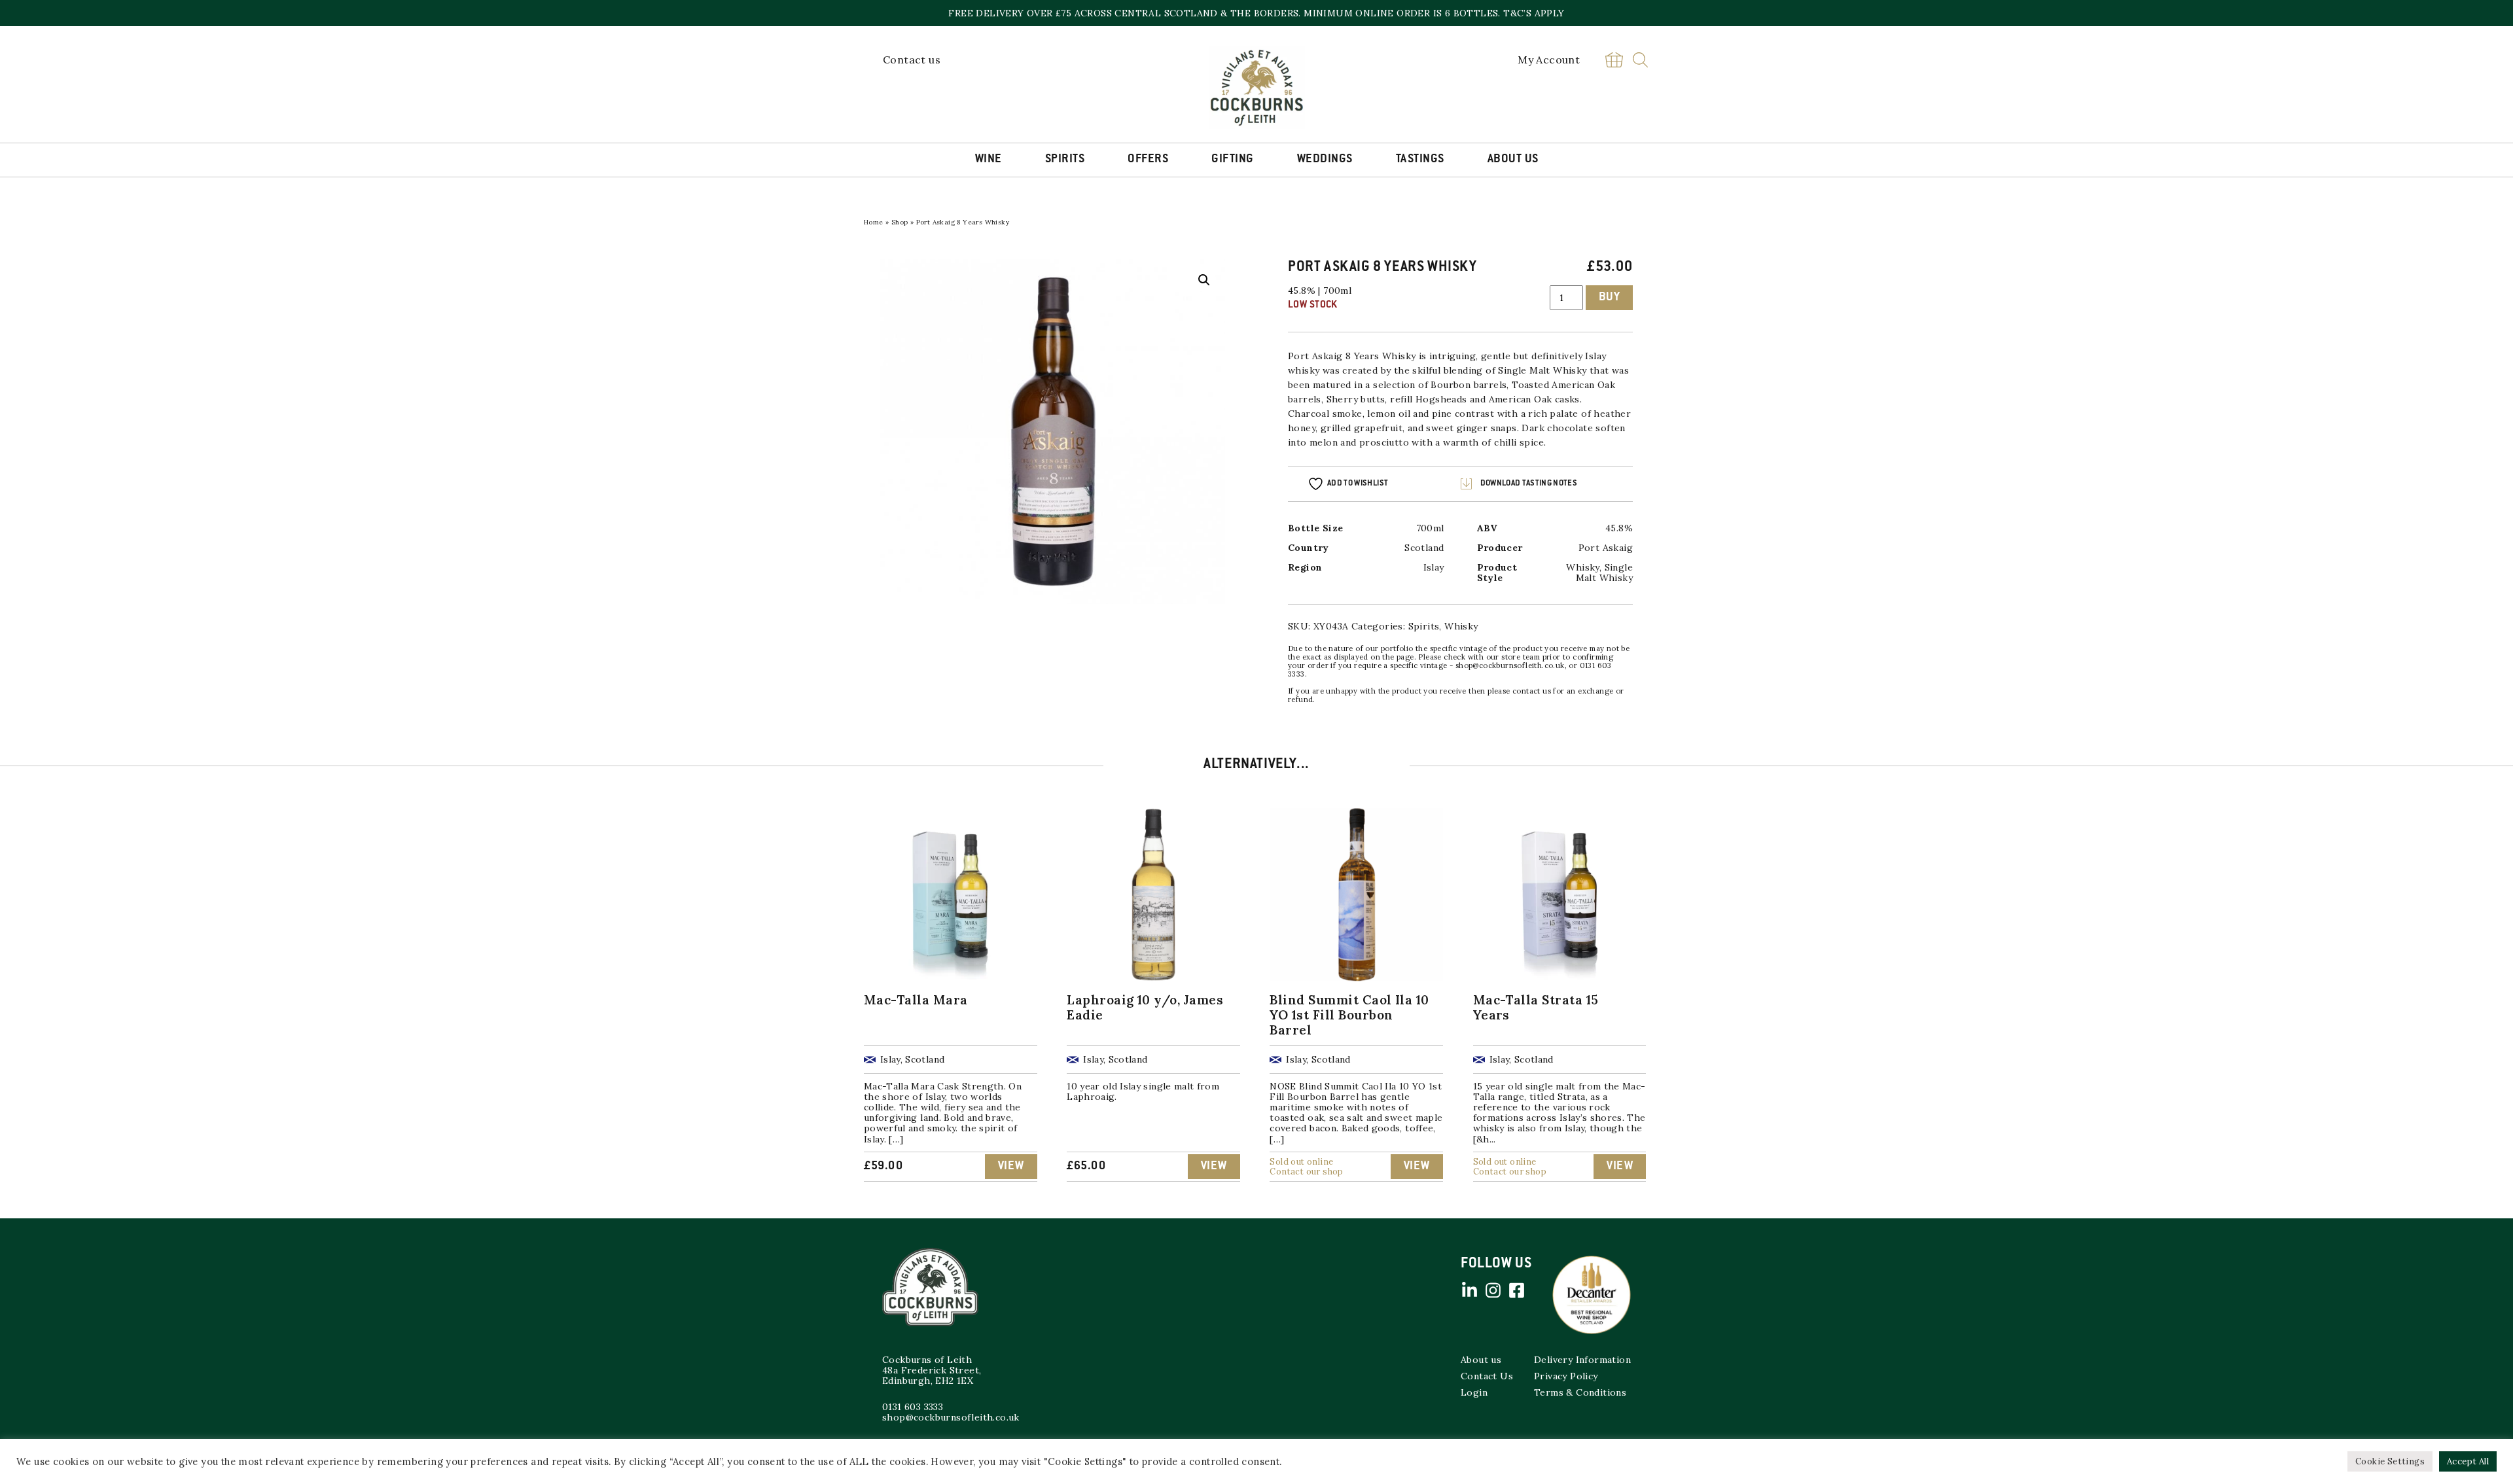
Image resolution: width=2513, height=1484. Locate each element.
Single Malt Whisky (1604, 573)
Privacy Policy (1566, 1376)
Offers (1148, 160)
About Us (1513, 160)
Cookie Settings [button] (2390, 1461)
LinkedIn (1469, 1290)
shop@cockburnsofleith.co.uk (951, 1417)
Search (1640, 60)
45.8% (1619, 528)
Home (874, 222)
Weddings (1325, 160)
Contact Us (1487, 1376)
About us (1481, 1360)
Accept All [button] (2468, 1461)
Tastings (1420, 160)
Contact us (912, 60)
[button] (1204, 280)
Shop (900, 222)
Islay (1434, 567)
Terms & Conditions (1580, 1392)
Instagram (1493, 1290)
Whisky (1570, 370)
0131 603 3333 (913, 1407)
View (1011, 1167)
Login (1474, 1392)
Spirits (1065, 160)
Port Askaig (1315, 356)
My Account (1549, 60)
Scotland (1424, 548)
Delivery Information (1582, 1360)
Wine (989, 160)
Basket (1614, 60)
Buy (1610, 298)
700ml (1430, 528)
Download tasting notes (1529, 484)
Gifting (1233, 160)
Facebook (1516, 1290)
